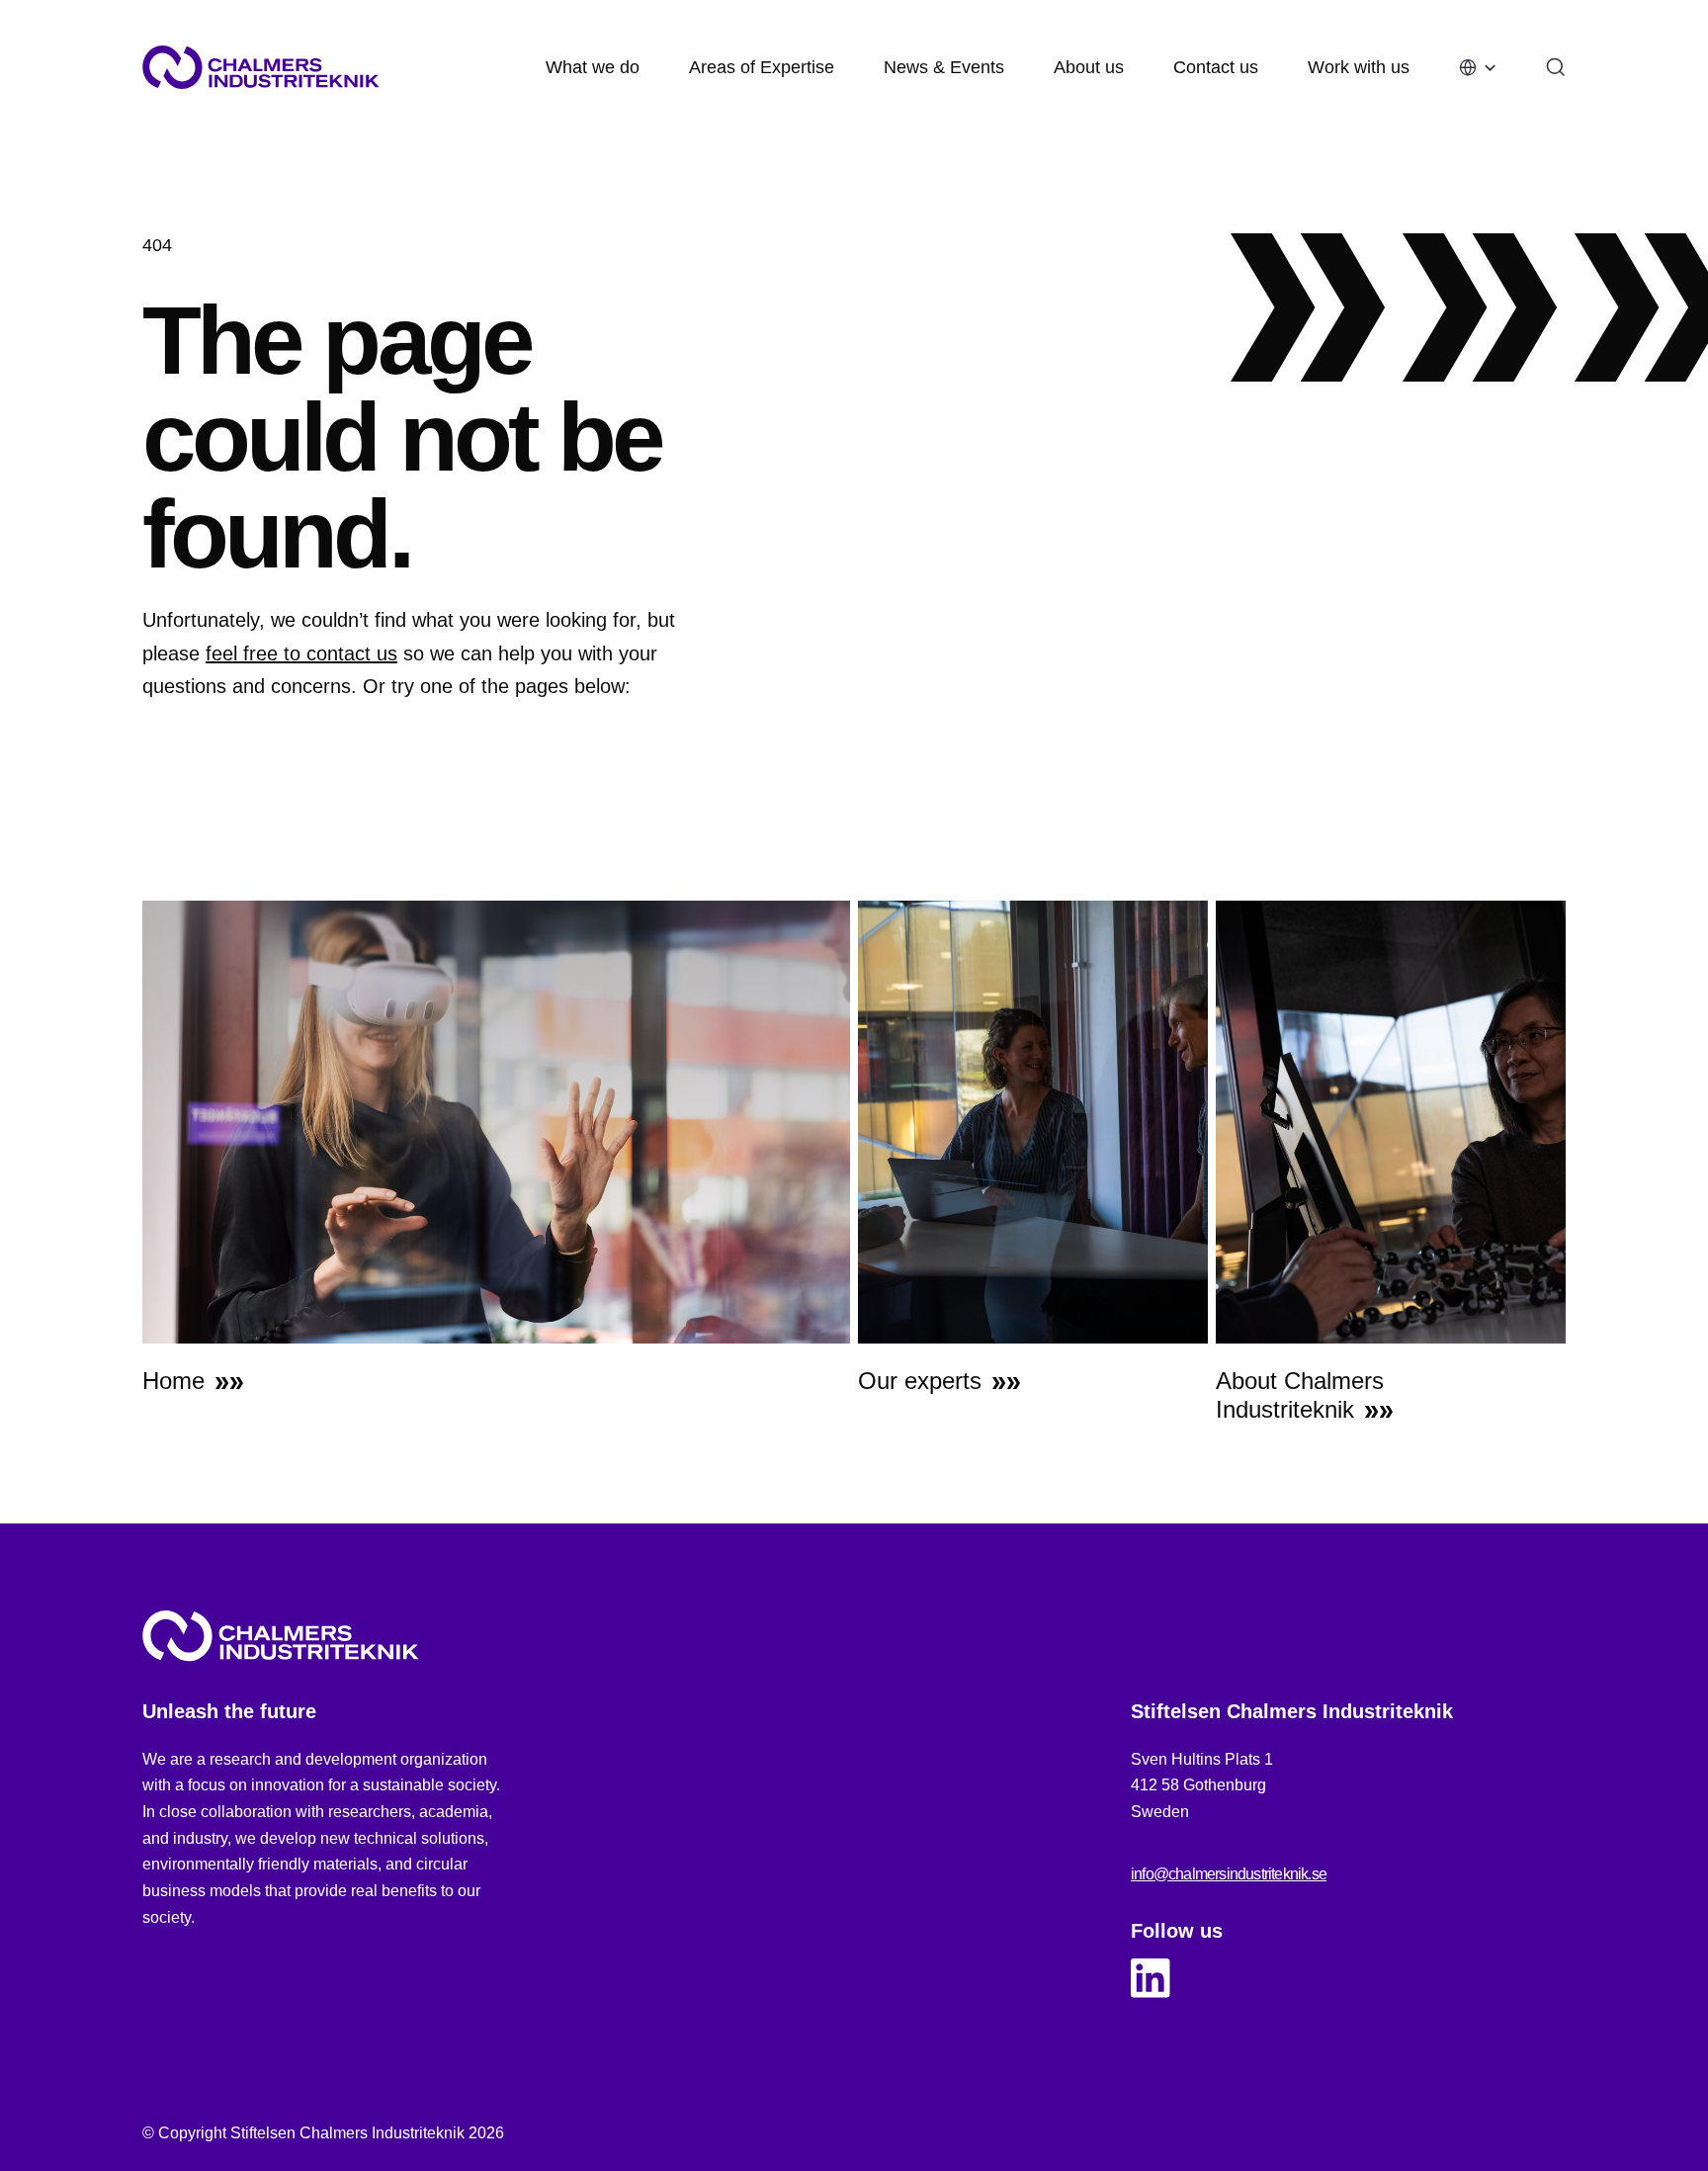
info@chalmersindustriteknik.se (1229, 1874)
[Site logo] (261, 67)
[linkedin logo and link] (1151, 1978)
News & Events (944, 67)
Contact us (1216, 67)
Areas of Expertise (762, 67)
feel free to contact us (301, 653)
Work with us (1359, 67)
